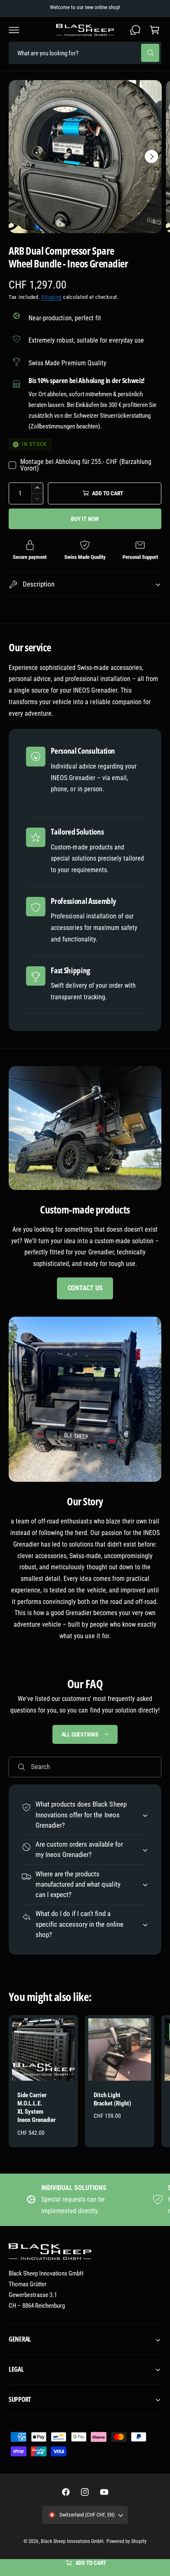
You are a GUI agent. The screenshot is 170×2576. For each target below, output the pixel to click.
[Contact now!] (135, 30)
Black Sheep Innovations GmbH (72, 2541)
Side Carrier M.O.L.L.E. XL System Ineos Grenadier (37, 2108)
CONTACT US (85, 1288)
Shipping (51, 297)
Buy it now (85, 519)
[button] (14, 30)
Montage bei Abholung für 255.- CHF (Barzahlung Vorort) (86, 465)
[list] (85, 2199)
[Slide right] (151, 156)
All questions (80, 1734)
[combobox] (85, 53)
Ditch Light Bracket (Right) (112, 2099)
